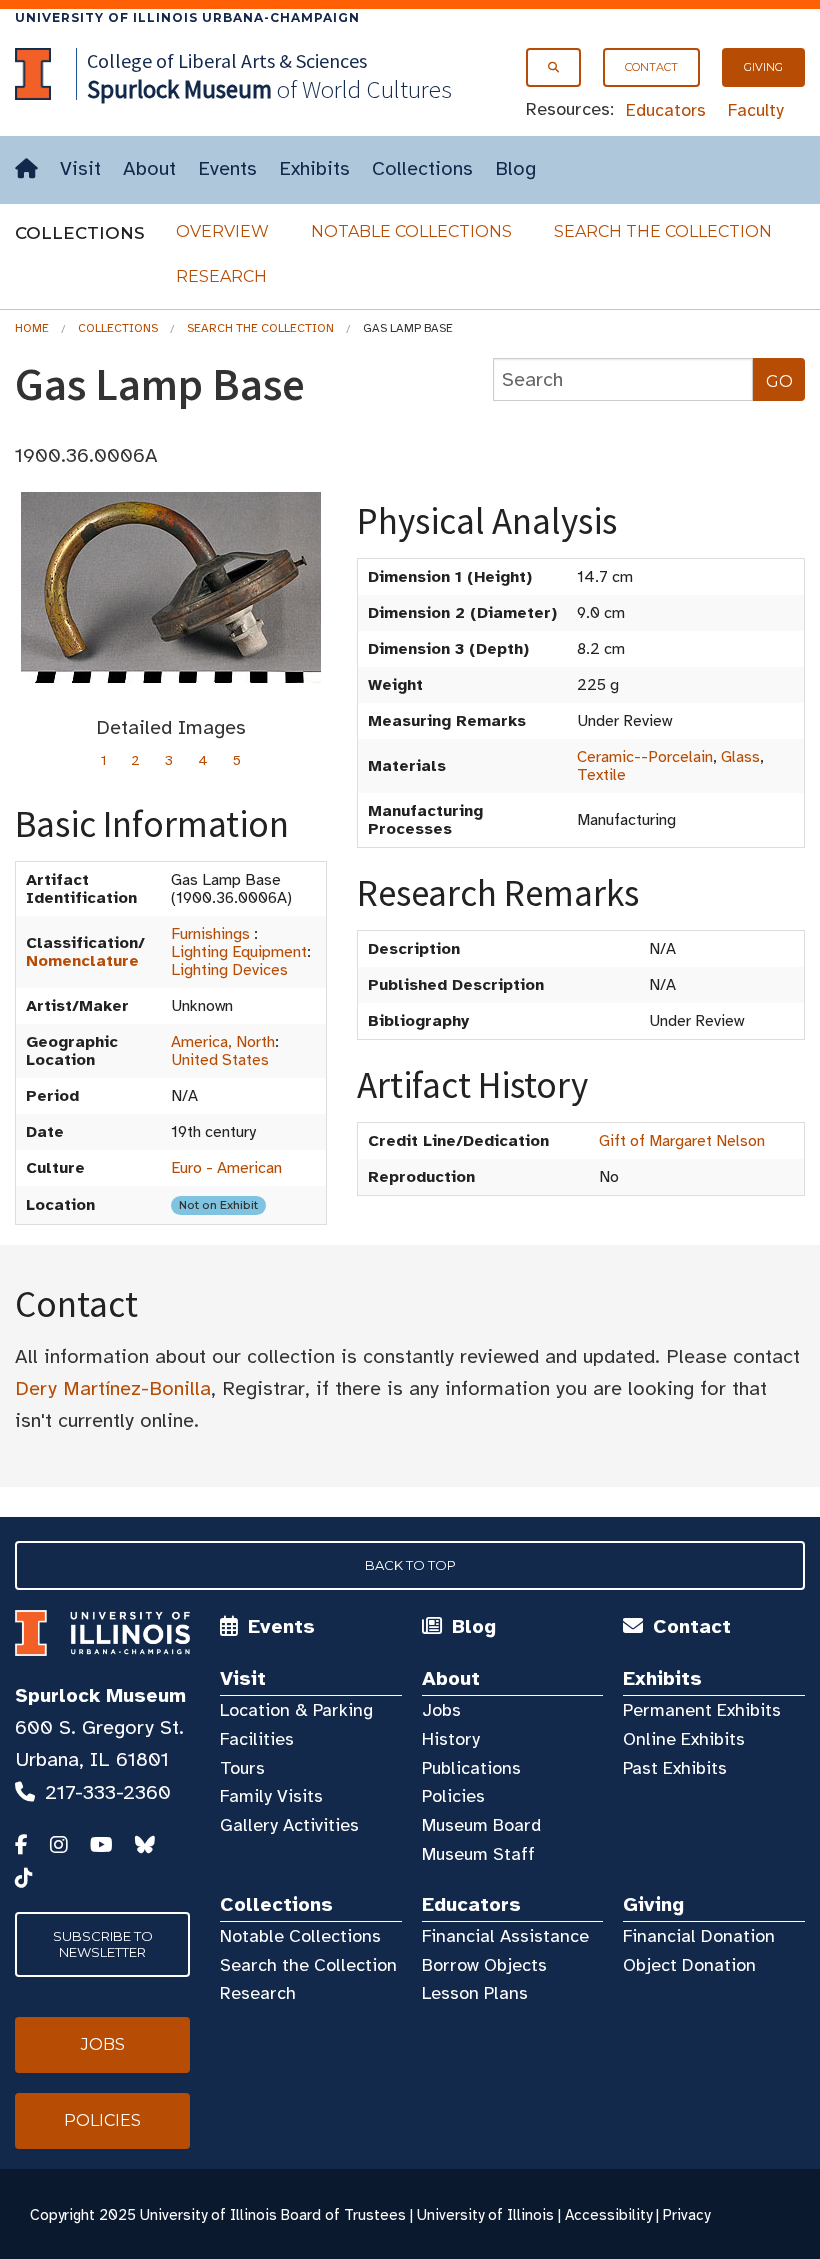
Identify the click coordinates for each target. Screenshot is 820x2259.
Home (32, 328)
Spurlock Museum (100, 1695)
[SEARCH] (553, 67)
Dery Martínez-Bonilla (113, 1388)
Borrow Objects (484, 1965)
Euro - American (226, 1168)
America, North (223, 1042)
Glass (740, 757)
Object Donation (689, 1965)
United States (220, 1060)
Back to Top (410, 1565)
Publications (471, 1768)
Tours (242, 1768)
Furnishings (210, 934)
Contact (651, 67)
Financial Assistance (505, 1936)
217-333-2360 (108, 1792)
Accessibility (608, 2215)
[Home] (26, 169)
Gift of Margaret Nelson (682, 1141)
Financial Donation (699, 1936)
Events (227, 168)
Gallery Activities (289, 1825)
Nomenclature (82, 961)
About (149, 168)
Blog (515, 168)
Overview (222, 231)
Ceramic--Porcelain (645, 757)
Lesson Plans (475, 1993)
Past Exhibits (675, 1768)
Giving (763, 67)
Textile (601, 775)
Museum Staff (478, 1854)
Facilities (257, 1739)
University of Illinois (485, 2215)
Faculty (756, 110)
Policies (453, 1796)
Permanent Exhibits (702, 1710)
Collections (422, 168)
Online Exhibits (684, 1739)
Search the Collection (663, 231)
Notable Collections (411, 231)
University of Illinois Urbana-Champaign (187, 17)
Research (221, 276)
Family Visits (271, 1796)
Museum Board (481, 1825)
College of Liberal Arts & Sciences (227, 60)
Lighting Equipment (239, 952)
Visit (80, 168)
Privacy (686, 2215)
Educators (666, 110)
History (451, 1739)
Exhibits (314, 168)
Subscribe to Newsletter (103, 1944)
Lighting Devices (229, 970)
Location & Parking (296, 1710)
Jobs (441, 1710)
